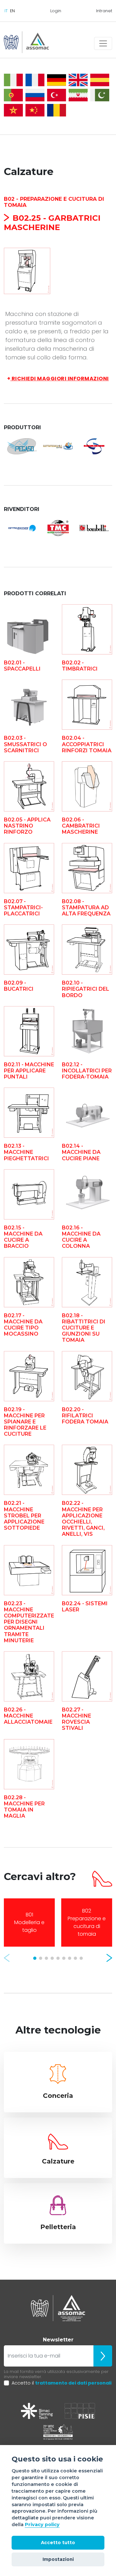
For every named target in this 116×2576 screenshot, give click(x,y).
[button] (7, 1958)
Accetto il (62, 2383)
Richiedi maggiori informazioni (58, 379)
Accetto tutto (58, 2543)
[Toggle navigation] (103, 43)
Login (56, 11)
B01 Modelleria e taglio (29, 1922)
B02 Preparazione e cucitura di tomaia (87, 1922)
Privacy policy (42, 2525)
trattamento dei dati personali (73, 2383)
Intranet (104, 11)
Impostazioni (58, 2559)
